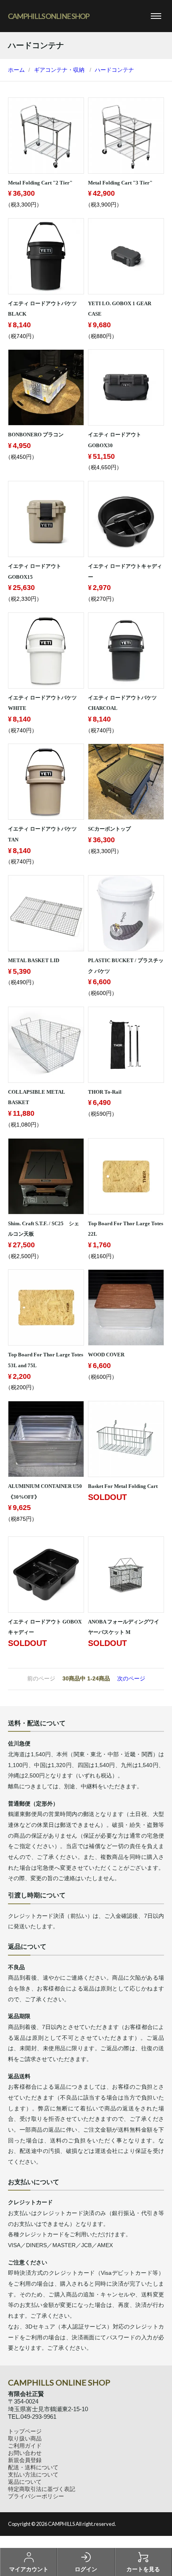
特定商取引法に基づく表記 (42, 2489)
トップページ (25, 2431)
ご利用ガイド (25, 2446)
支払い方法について (33, 2475)
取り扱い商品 (25, 2438)
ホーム (16, 70)
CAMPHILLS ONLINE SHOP (49, 16)
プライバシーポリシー (36, 2496)
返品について (25, 2482)
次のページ (131, 1678)
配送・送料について (33, 2467)
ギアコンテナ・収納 (59, 70)
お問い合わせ (25, 2453)
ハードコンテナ (114, 70)
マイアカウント (29, 2569)
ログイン (86, 2569)
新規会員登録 (25, 2460)
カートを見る (143, 2569)
